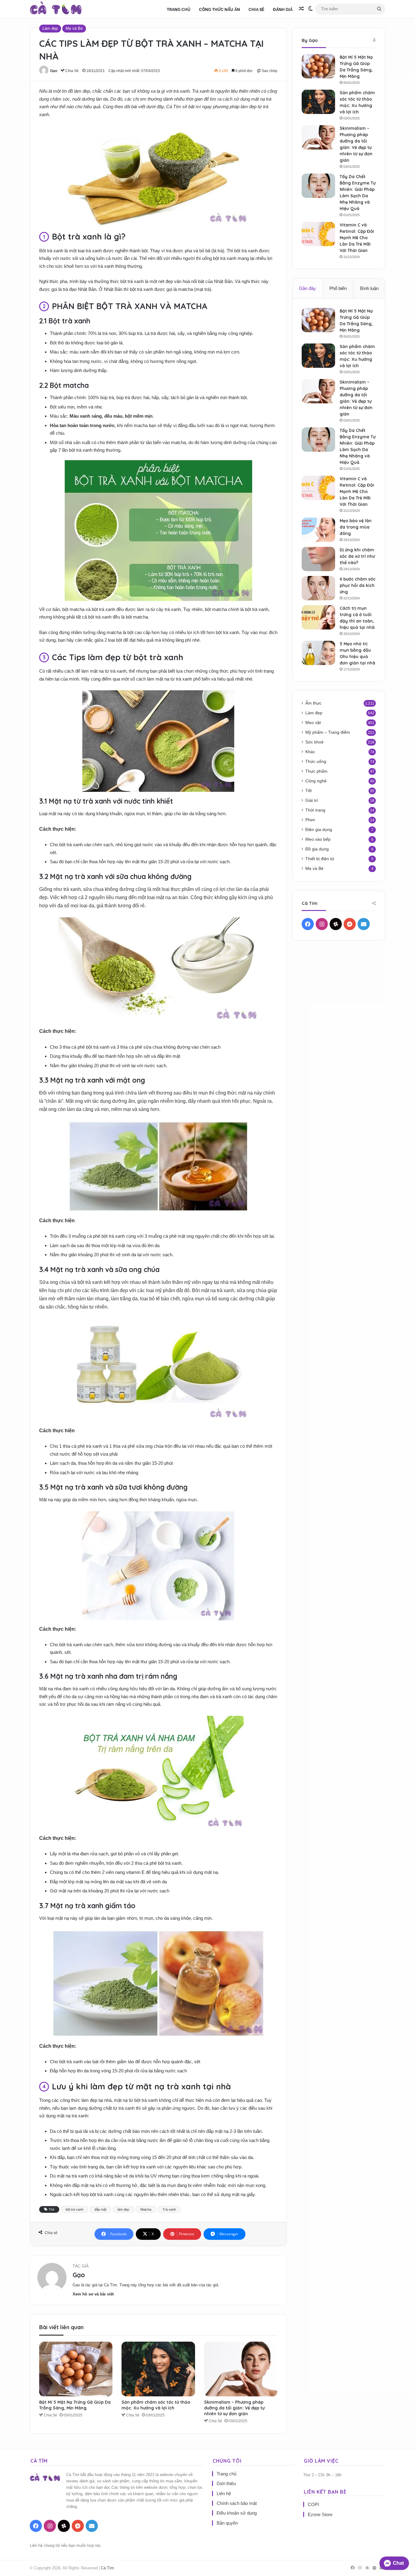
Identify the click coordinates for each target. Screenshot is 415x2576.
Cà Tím (107, 2568)
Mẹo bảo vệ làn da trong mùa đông (356, 527)
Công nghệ (316, 781)
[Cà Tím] (56, 9)
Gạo (54, 71)
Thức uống (316, 762)
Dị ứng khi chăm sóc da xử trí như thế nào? (357, 556)
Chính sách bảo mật (237, 2503)
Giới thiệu (226, 2483)
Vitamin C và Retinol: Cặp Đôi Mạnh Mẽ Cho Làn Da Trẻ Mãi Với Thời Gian (357, 238)
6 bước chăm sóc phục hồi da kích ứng (358, 585)
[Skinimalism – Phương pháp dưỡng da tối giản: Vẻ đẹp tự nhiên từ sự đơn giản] (241, 2369)
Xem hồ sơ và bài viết (93, 2294)
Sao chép (269, 71)
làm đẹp (123, 2209)
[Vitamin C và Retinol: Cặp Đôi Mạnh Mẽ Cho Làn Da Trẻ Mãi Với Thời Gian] (318, 234)
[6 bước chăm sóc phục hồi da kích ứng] (318, 588)
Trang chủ (179, 9)
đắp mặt (100, 2209)
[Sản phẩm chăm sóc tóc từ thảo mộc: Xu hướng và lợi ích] (158, 2369)
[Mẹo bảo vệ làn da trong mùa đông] (318, 530)
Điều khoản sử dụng (237, 2513)
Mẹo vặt (313, 723)
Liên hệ (224, 2493)
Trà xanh (169, 2209)
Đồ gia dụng (317, 849)
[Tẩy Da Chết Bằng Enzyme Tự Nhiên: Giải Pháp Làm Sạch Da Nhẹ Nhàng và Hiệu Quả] (318, 186)
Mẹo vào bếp (318, 839)
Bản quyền (227, 2523)
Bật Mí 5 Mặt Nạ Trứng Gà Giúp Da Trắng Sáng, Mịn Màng (75, 2405)
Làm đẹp (50, 28)
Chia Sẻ (256, 9)
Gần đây (307, 288)
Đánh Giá (283, 9)
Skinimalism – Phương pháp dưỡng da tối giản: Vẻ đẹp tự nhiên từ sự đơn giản (234, 2408)
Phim (310, 820)
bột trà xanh (74, 2209)
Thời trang (315, 810)
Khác (310, 752)
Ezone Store (320, 2514)
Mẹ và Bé (74, 28)
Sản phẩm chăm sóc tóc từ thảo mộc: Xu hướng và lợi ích (156, 2405)
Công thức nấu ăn (220, 9)
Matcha (146, 2209)
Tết (309, 791)
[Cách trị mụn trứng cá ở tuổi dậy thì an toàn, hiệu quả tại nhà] (318, 617)
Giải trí (312, 800)
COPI (313, 2504)
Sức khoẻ (314, 742)
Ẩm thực (313, 703)
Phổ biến (338, 288)
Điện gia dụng (319, 830)
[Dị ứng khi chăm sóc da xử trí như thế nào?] (318, 559)
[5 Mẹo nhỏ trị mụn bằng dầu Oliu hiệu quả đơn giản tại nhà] (318, 653)
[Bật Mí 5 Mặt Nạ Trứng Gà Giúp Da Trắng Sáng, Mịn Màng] (76, 2369)
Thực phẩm (316, 771)
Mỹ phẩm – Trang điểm (328, 732)
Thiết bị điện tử (320, 859)
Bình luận (369, 288)
